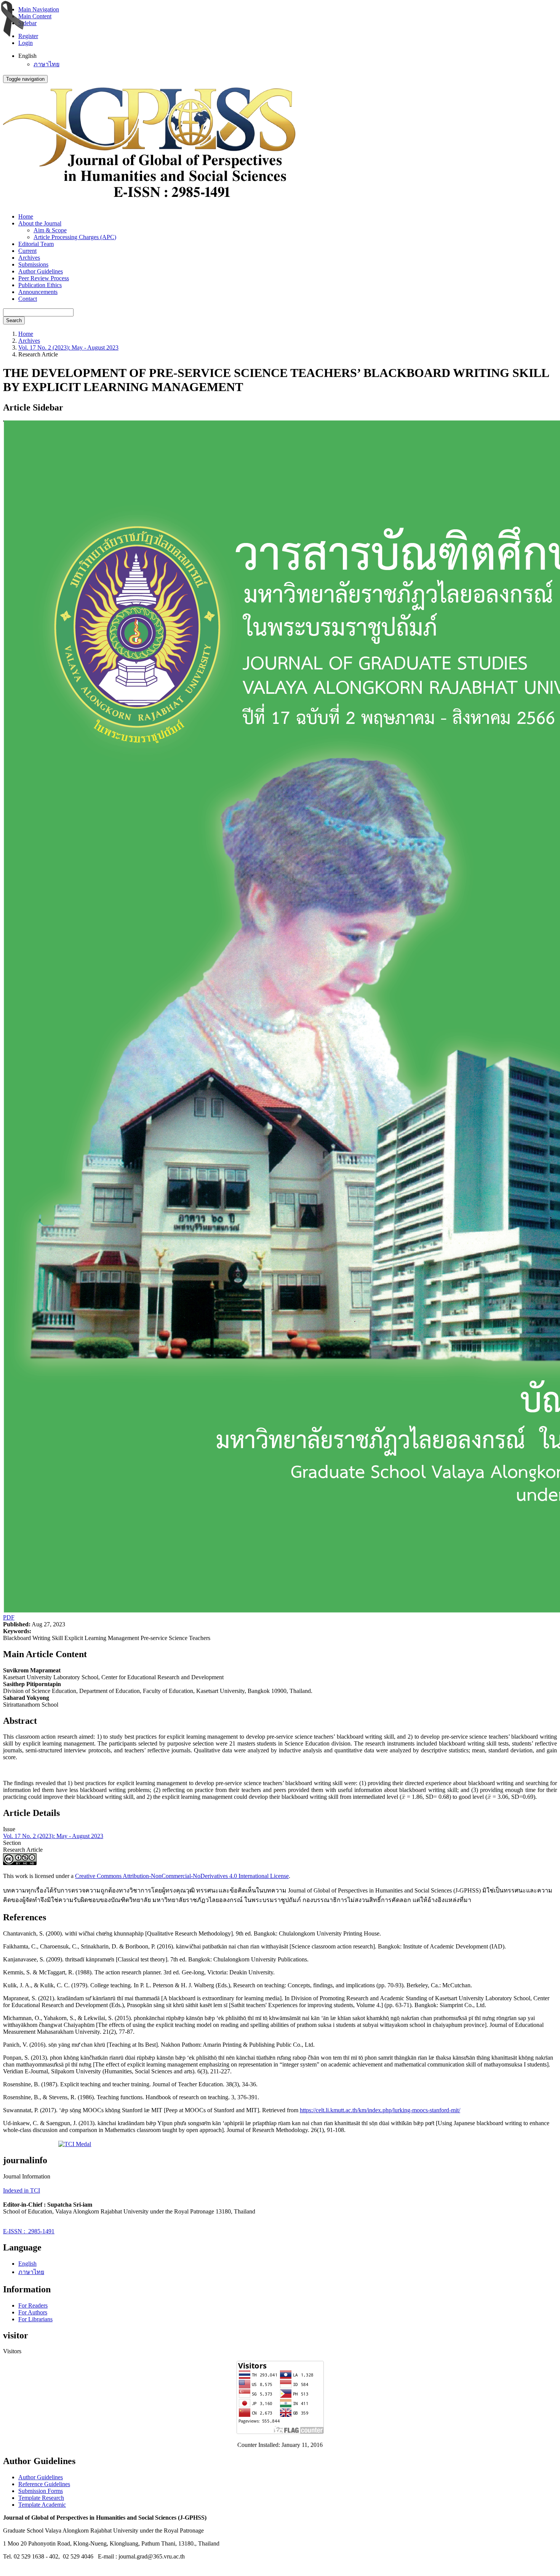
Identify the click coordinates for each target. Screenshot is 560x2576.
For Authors (33, 2312)
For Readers (33, 2305)
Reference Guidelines (44, 2484)
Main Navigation (39, 9)
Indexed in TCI (22, 2190)
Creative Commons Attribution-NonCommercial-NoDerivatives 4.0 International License (182, 1876)
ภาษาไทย (46, 64)
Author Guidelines (41, 271)
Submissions (33, 264)
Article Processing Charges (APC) (75, 237)
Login (26, 43)
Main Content (35, 16)
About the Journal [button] (40, 223)
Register (28, 36)
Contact (28, 299)
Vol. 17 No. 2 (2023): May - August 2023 (68, 347)
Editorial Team (36, 244)
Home (26, 216)
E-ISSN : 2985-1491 (29, 2231)
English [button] (27, 56)
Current (27, 251)
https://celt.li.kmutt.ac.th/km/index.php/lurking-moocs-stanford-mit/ (380, 2110)
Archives (29, 258)
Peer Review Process (44, 278)
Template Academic (42, 2505)
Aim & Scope (50, 230)
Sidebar (27, 23)
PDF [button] (9, 1617)
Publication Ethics (40, 285)
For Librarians (35, 2319)
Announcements (38, 292)
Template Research (41, 2498)
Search (14, 320)
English (27, 2264)
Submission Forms (41, 2491)
